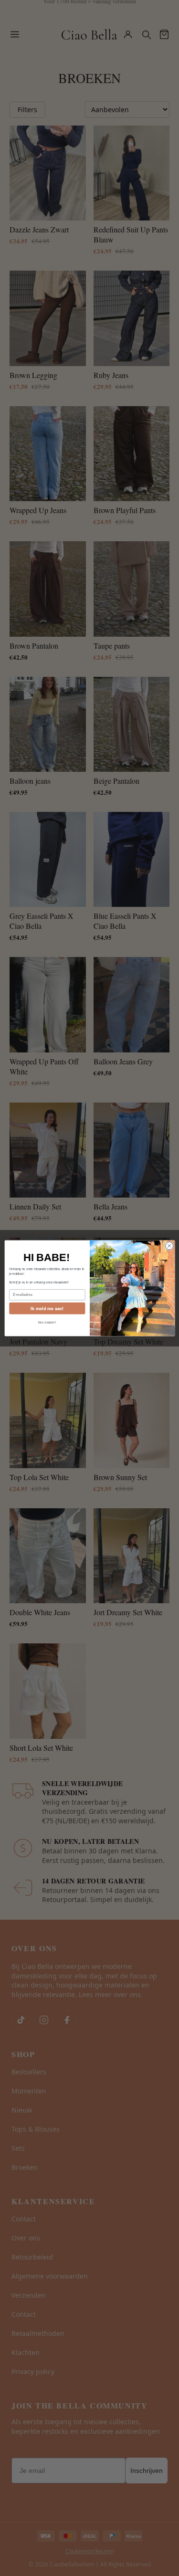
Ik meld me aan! (47, 1308)
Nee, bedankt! (47, 1322)
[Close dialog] (169, 1246)
